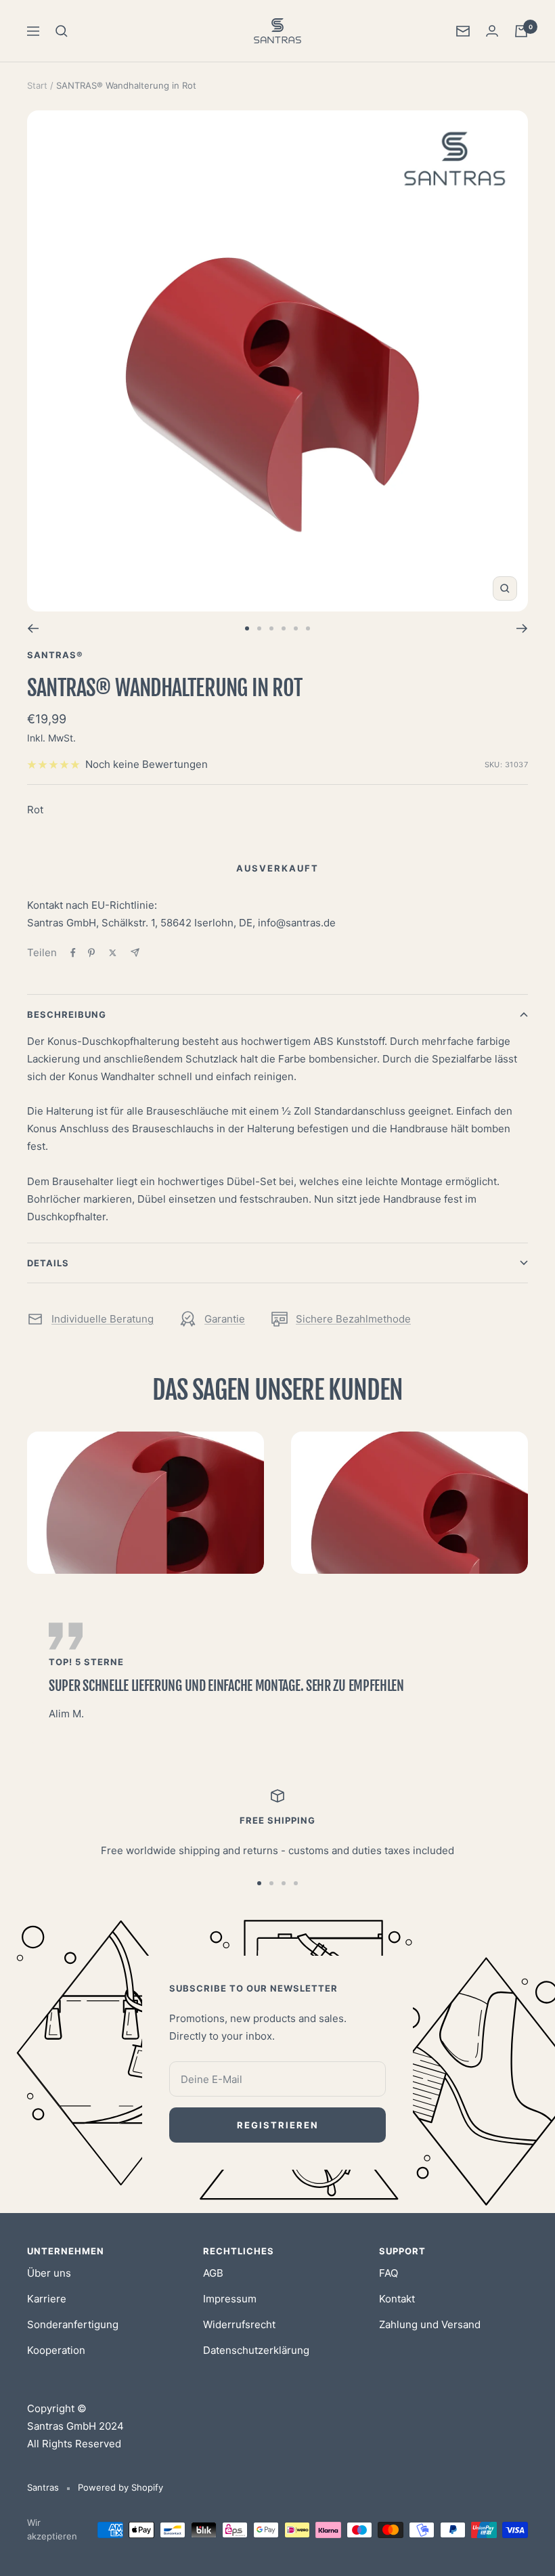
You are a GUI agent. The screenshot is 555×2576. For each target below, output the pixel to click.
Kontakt (397, 2299)
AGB (213, 2273)
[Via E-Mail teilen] (135, 952)
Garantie (225, 1319)
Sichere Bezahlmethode (353, 1319)
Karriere (47, 2299)
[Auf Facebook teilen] (73, 953)
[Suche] (62, 31)
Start (37, 85)
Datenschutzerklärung (256, 2350)
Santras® (55, 655)
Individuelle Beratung (103, 1319)
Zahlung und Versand (430, 2324)
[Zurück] (33, 628)
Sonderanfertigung (73, 2324)
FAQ (388, 2273)
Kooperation (56, 2350)
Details (48, 1263)
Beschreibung (67, 1014)
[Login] (492, 31)
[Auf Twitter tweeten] (113, 953)
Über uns (49, 2273)
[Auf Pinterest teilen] (91, 953)
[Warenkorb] (521, 31)
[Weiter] (522, 628)
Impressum (230, 2299)
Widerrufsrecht (239, 2324)
